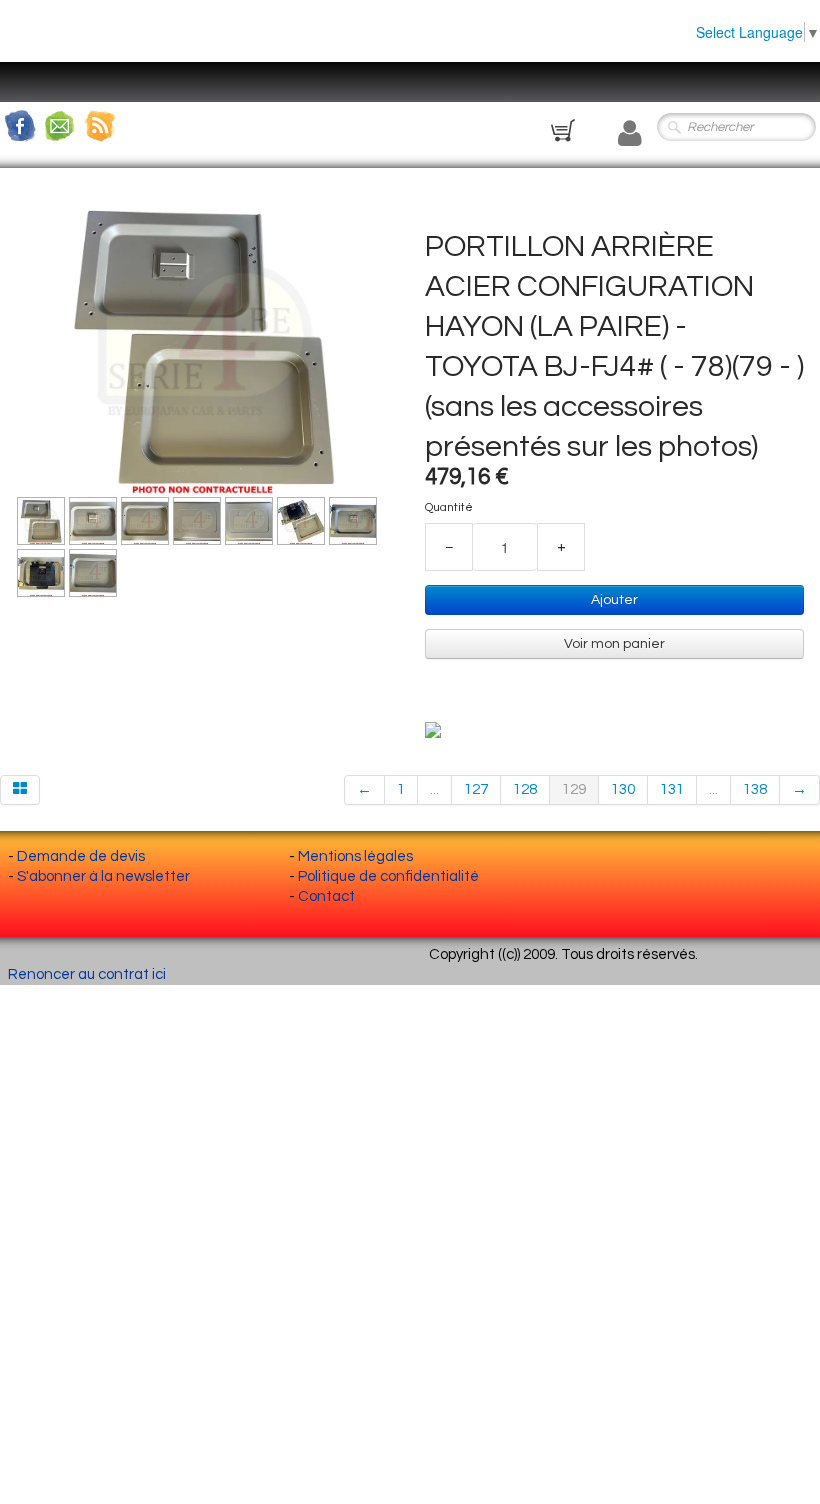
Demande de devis (81, 856)
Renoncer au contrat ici (87, 974)
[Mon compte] (630, 134)
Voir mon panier (614, 644)
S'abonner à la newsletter (103, 876)
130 (623, 789)
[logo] (35, 95)
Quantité (449, 507)
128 (525, 789)
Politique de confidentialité (388, 876)
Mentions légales (355, 856)
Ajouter (614, 600)
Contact (326, 896)
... (434, 789)
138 (755, 789)
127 (476, 789)
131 (672, 789)
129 (574, 789)
